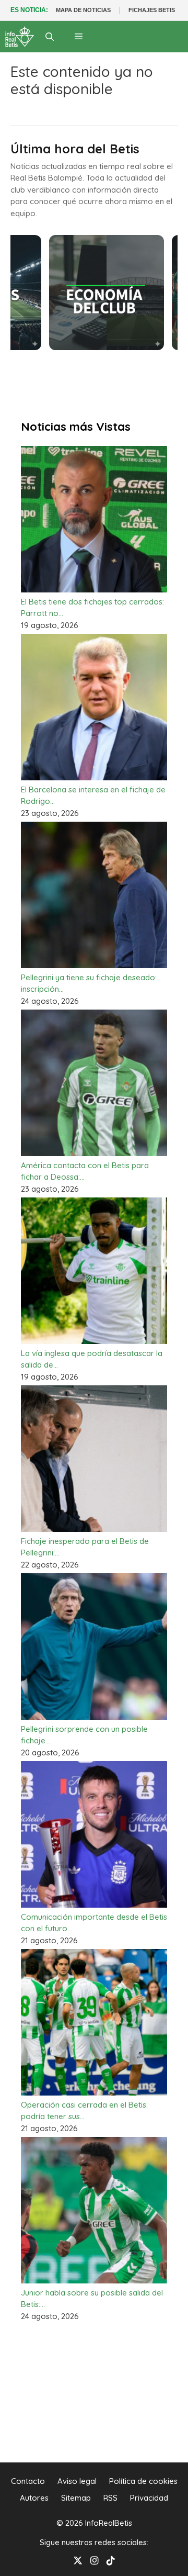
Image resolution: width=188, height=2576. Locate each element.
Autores (34, 2498)
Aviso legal (77, 2481)
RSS (110, 2498)
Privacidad (149, 2498)
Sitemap (76, 2498)
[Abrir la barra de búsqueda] (50, 37)
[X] (78, 2560)
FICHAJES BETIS (152, 10)
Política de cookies (143, 2481)
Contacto (28, 2481)
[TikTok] (111, 2560)
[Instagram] (95, 2560)
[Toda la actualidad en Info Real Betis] (20, 37)
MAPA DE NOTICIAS (83, 10)
